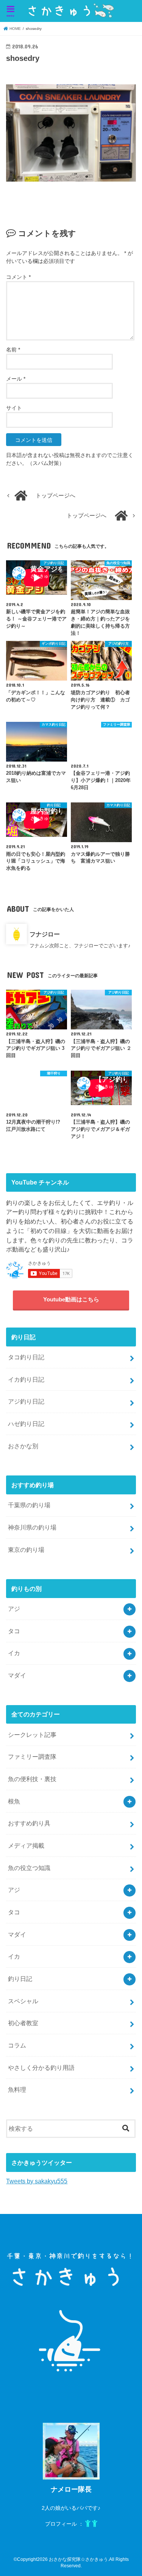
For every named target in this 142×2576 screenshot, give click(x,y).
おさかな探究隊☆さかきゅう (78, 2559)
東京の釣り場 (26, 1550)
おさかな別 (23, 1446)
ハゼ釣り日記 (26, 1424)
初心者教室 (23, 2023)
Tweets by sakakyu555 (37, 2181)
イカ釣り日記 (26, 1379)
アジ (14, 1609)
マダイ (17, 1675)
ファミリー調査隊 (32, 1757)
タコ (14, 1631)
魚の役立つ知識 (29, 1868)
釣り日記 (20, 1979)
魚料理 (17, 2089)
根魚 (14, 1801)
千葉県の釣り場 (29, 1505)
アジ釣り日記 (26, 1401)
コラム (17, 2045)
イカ (14, 1653)
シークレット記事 (32, 1735)
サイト (14, 408)
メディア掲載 (26, 1845)
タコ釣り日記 (26, 1357)
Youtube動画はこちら (71, 1300)
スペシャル (23, 2001)
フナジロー (45, 934)
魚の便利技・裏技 (32, 1779)
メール (16, 379)
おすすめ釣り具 (29, 1823)
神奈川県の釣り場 (32, 1527)
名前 (13, 350)
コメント (18, 277)
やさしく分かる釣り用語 (41, 2068)
